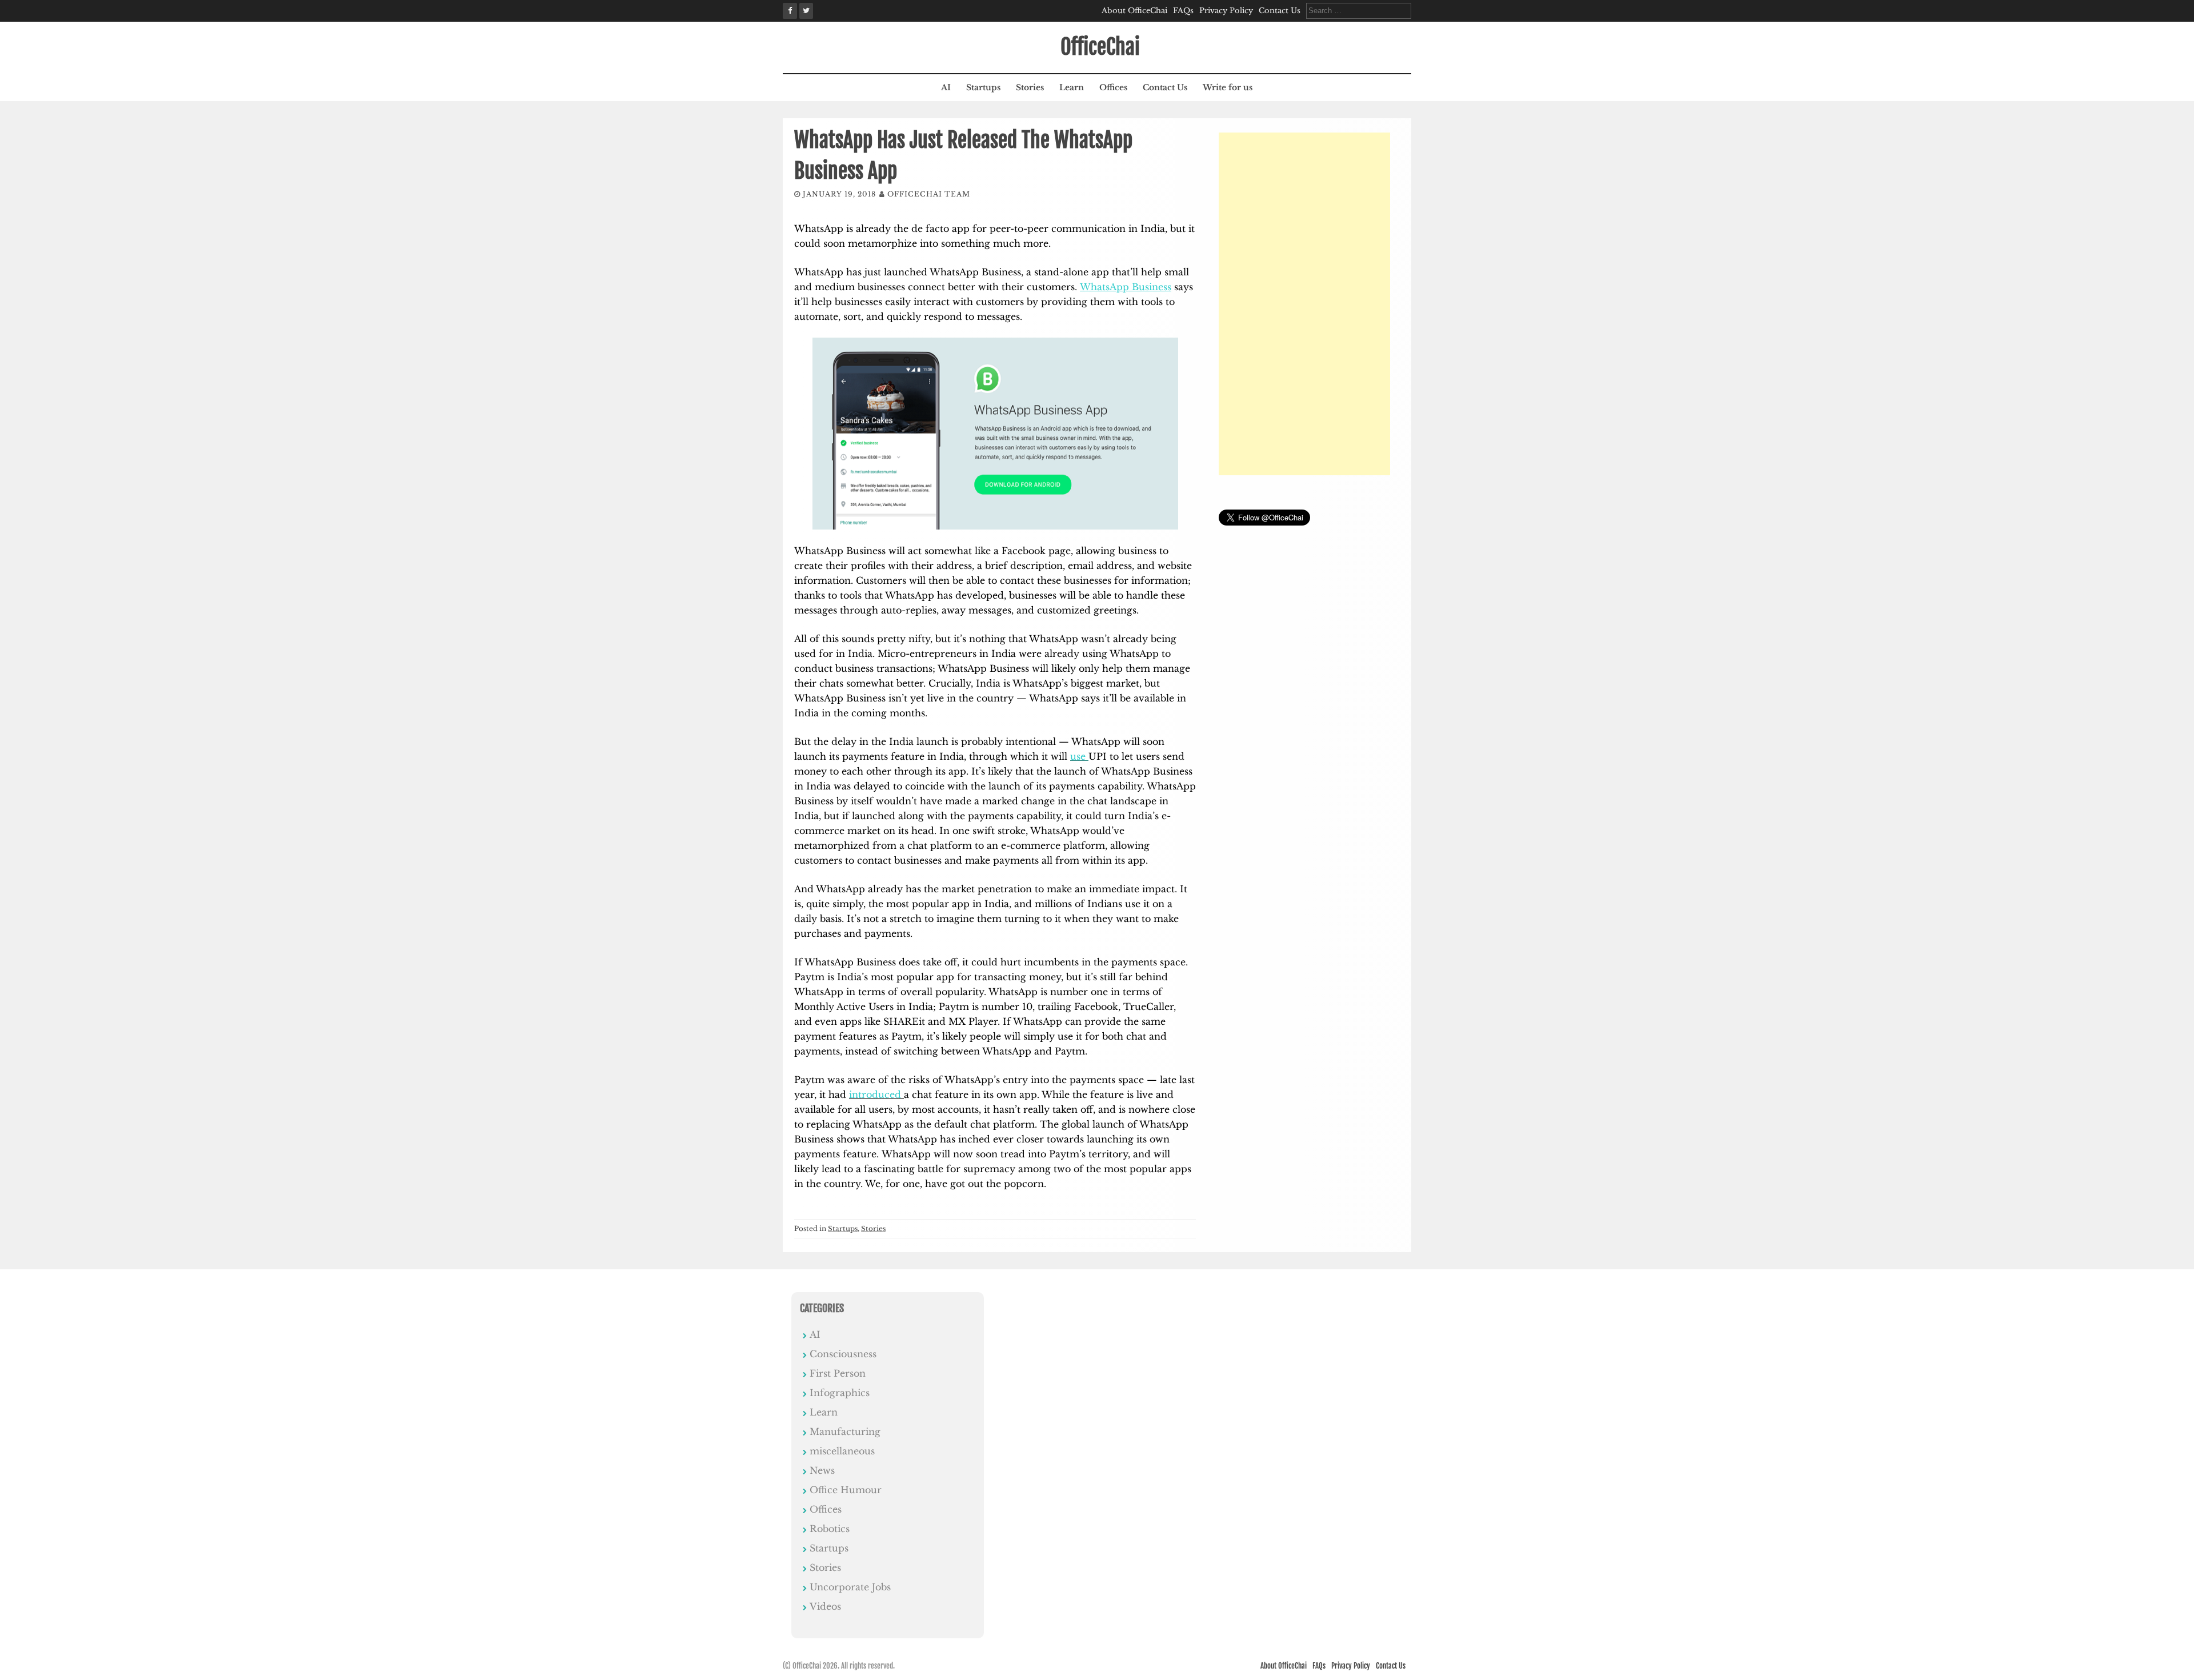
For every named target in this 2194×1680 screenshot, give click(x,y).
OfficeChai (1100, 47)
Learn (1072, 87)
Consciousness (843, 1354)
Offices (1113, 87)
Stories (1030, 87)
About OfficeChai (1134, 11)
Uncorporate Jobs (850, 1587)
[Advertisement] (1304, 304)
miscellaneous (842, 1451)
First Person (838, 1373)
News (822, 1470)
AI (946, 87)
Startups (983, 87)
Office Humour (846, 1490)
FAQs (1183, 11)
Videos (825, 1606)
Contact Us (1280, 11)
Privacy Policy (1226, 11)
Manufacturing (845, 1432)
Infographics (840, 1393)
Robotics (830, 1529)
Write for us (1228, 87)
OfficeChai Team (929, 194)
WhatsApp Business (1126, 287)
